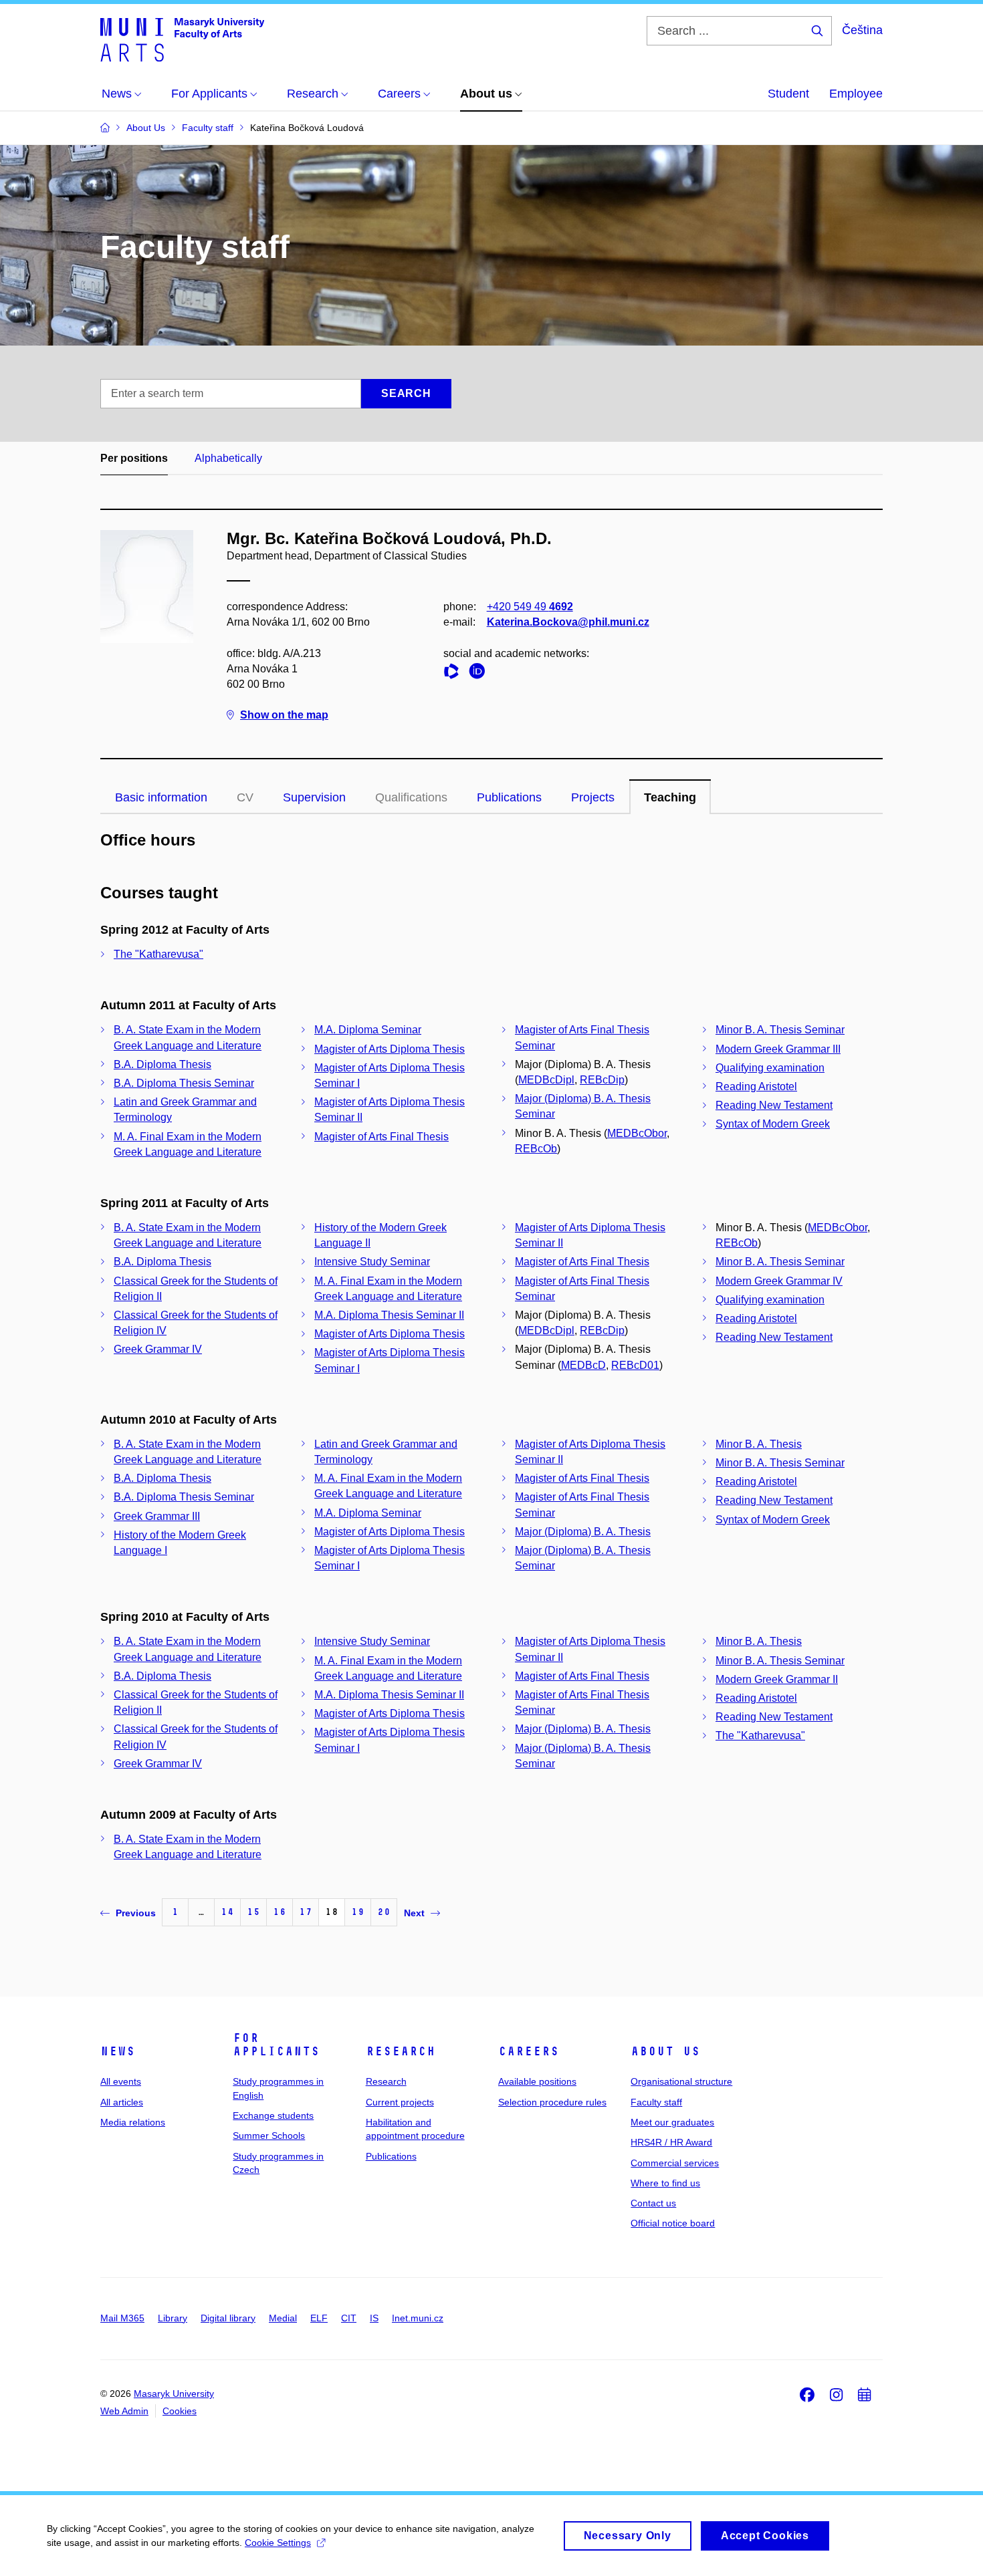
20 (384, 1912)
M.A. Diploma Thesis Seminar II (389, 1315)
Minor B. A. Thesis (759, 1444)
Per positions (134, 458)
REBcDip (602, 1080)
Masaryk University (174, 2394)
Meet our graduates (672, 2122)
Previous (136, 1913)
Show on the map (284, 715)
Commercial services (675, 2163)
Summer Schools (269, 2136)
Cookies (180, 2411)
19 (358, 1912)
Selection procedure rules (552, 2102)
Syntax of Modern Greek (773, 1124)
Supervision (314, 797)
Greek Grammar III (157, 1516)
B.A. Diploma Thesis (162, 1064)
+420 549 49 (530, 607)
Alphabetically (228, 458)
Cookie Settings (278, 2543)
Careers (529, 2051)
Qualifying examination (770, 1068)
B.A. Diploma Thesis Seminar (184, 1083)
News (118, 2051)
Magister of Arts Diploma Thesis (390, 1049)
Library (173, 2318)
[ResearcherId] (455, 673)
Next (414, 1913)
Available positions (537, 2081)
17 (306, 1912)
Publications (509, 797)
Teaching (670, 797)
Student (788, 94)
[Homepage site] (182, 39)
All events (121, 2081)
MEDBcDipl (546, 1080)
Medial (283, 2318)
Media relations (133, 2122)
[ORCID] (480, 673)
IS (374, 2318)
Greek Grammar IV (158, 1349)
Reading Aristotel (756, 1086)
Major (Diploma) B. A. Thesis (583, 1532)
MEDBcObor (637, 1133)
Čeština (862, 30)
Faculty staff (656, 2102)
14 (227, 1912)
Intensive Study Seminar (372, 1262)
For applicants (276, 2045)
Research (401, 2051)
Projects (593, 797)
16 (280, 1912)
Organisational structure (681, 2081)
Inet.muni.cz (418, 2318)
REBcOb (536, 1149)
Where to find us (665, 2183)
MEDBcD (583, 1365)
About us (665, 2051)
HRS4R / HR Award (671, 2142)
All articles (122, 2102)
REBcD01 (635, 1365)
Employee (856, 94)
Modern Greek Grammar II (777, 1679)
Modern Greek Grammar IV (779, 1281)
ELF (319, 2318)
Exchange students (273, 2115)
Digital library (228, 2318)
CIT (349, 2318)
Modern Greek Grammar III (778, 1049)
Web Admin (124, 2411)
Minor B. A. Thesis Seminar (780, 1030)
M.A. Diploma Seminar (368, 1030)
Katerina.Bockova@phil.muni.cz (568, 622)
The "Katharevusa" (158, 954)
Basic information (161, 797)
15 (253, 1912)
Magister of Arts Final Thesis (381, 1137)
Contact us (653, 2203)
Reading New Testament (774, 1105)
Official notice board (673, 2223)
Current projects (400, 2102)
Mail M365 (122, 2318)
